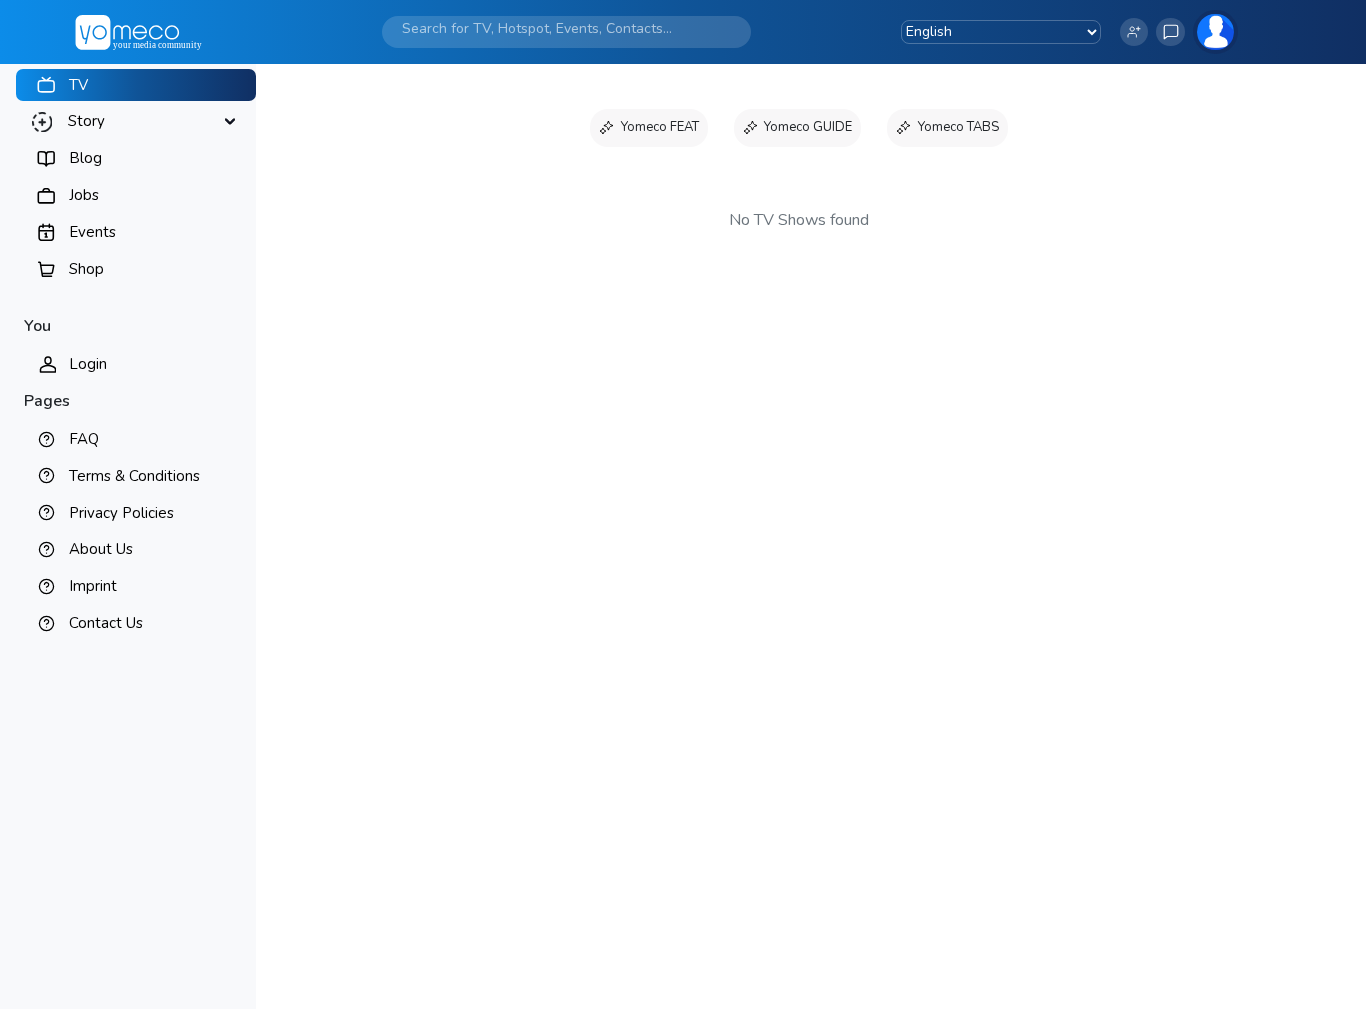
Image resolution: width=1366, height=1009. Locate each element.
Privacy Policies (121, 513)
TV (78, 85)
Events (92, 232)
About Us (101, 549)
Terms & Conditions (134, 476)
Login (88, 364)
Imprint (93, 586)
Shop (86, 269)
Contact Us (106, 623)
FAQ (84, 439)
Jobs (84, 195)
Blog (85, 158)
